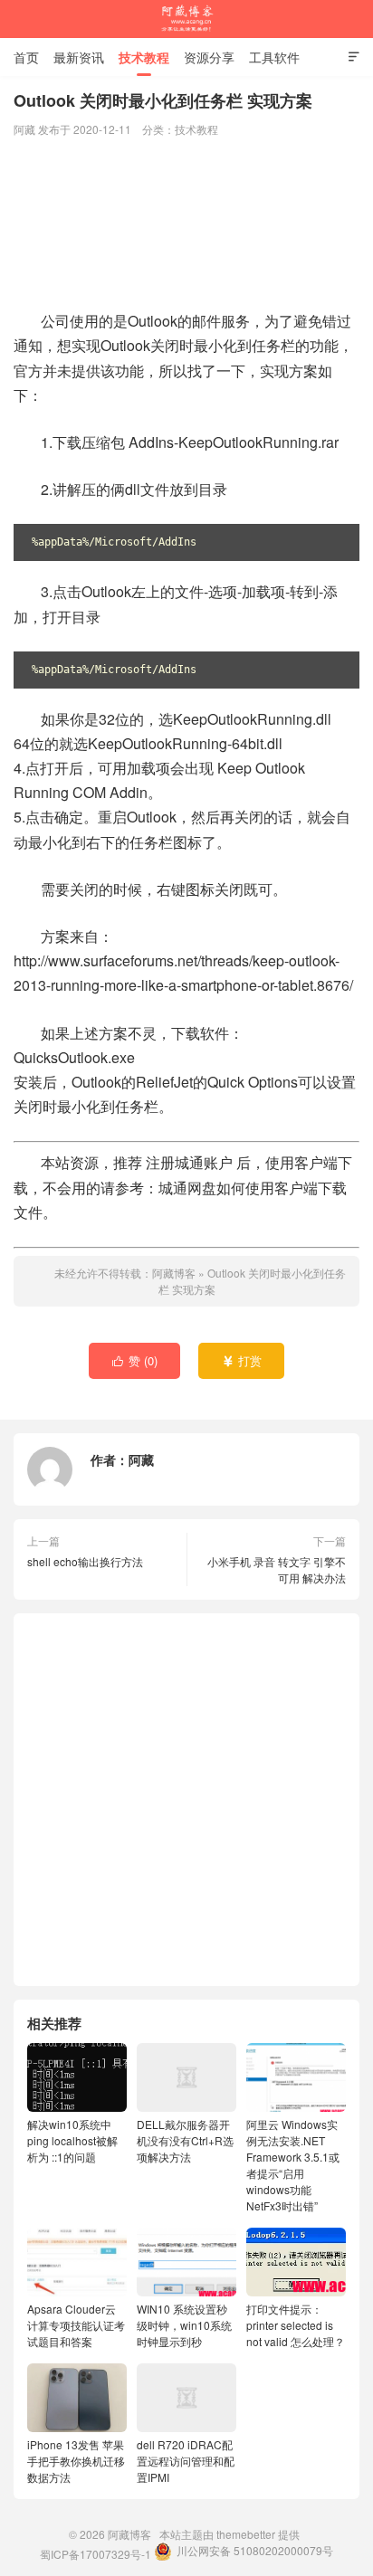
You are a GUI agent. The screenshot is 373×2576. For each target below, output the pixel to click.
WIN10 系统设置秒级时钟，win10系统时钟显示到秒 (184, 2325)
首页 (26, 57)
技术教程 (144, 57)
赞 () (135, 1360)
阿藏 (141, 1459)
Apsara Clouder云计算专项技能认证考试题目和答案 (76, 2325)
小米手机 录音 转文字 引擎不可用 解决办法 (277, 1569)
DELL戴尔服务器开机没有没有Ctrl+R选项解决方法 (185, 2140)
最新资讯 (79, 57)
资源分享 (209, 57)
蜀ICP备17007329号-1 (96, 2554)
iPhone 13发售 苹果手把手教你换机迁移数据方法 (76, 2461)
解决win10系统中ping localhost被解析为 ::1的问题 (72, 2140)
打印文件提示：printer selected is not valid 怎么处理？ (296, 2325)
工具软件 (274, 57)
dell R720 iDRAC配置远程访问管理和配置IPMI (186, 2461)
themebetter (246, 2534)
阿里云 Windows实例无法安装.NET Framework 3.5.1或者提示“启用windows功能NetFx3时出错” (293, 2165)
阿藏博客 (186, 19)
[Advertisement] (186, 225)
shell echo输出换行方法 (85, 1561)
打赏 (242, 1360)
